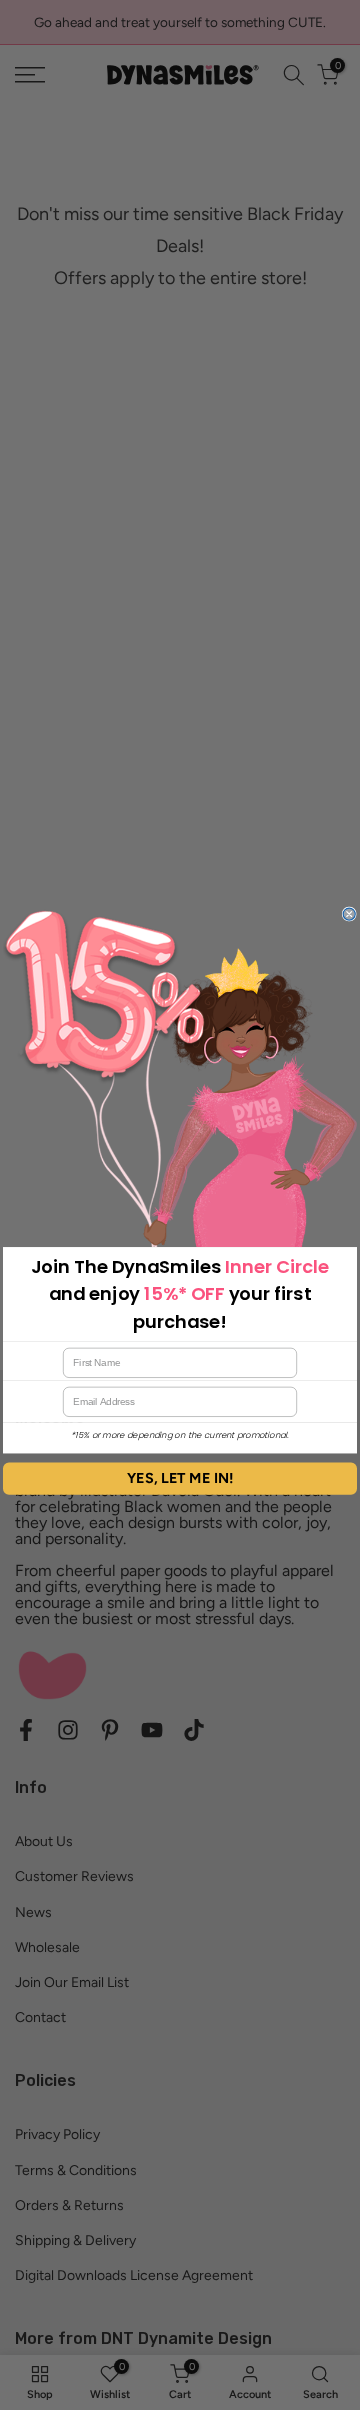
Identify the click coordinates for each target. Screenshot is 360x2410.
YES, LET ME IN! (180, 1478)
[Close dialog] (349, 914)
